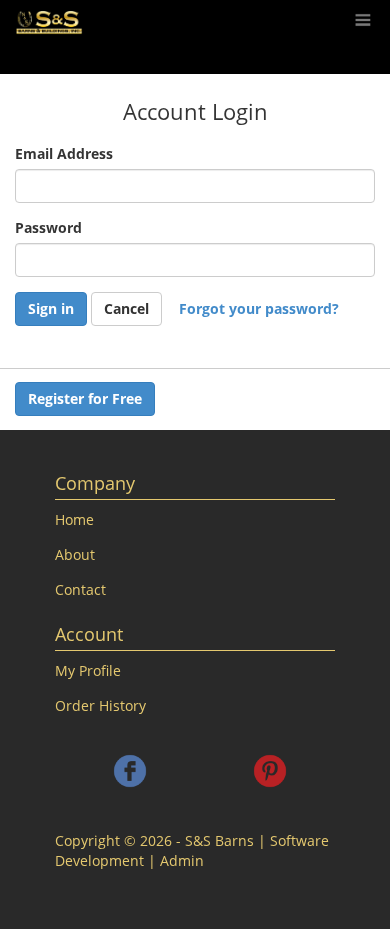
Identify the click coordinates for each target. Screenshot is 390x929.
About (75, 554)
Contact (80, 589)
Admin (182, 860)
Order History (100, 705)
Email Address (64, 153)
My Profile (88, 670)
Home (74, 519)
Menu (361, 8)
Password (48, 227)
